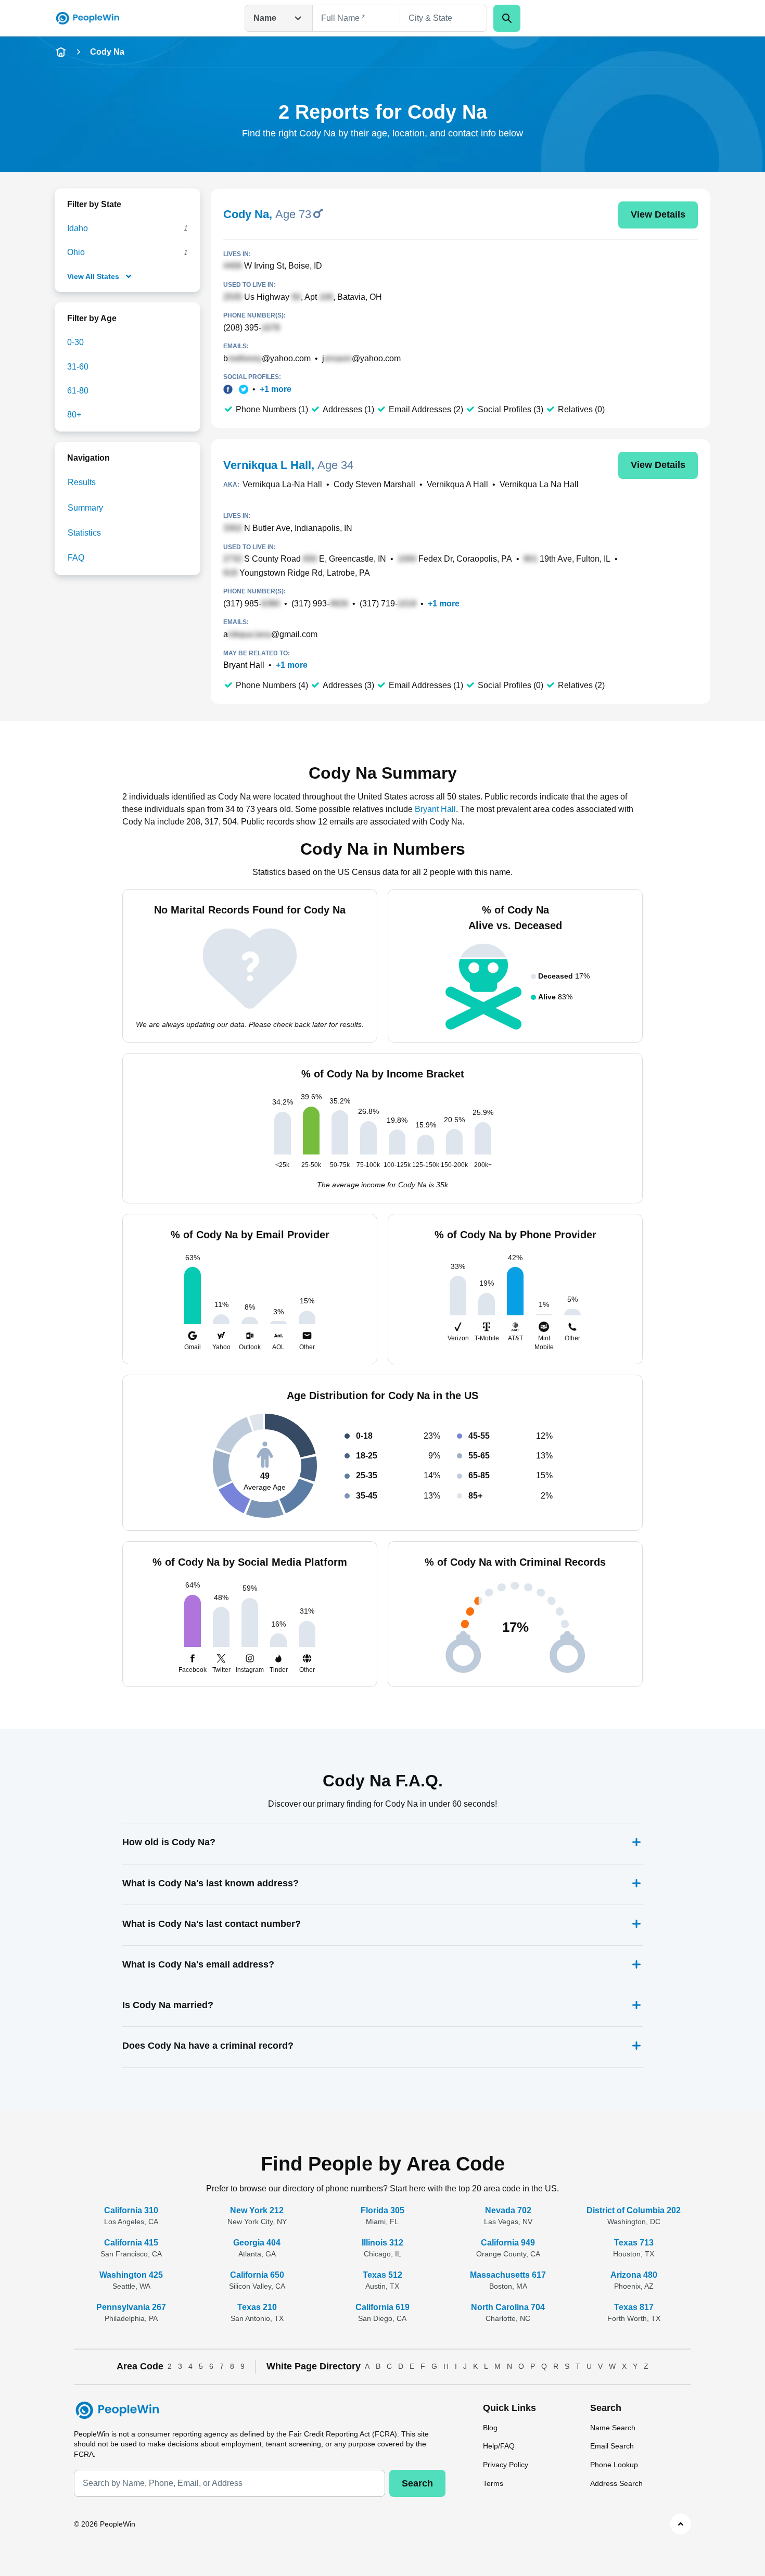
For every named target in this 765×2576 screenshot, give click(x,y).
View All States (93, 276)
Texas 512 (382, 2275)
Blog (490, 2428)
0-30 (75, 342)
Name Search (613, 2428)
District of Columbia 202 (634, 2210)
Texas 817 (634, 2307)
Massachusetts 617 (508, 2275)
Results (82, 482)
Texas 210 (257, 2307)
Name (265, 18)
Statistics (84, 533)
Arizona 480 (634, 2275)
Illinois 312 (382, 2243)
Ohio (76, 252)
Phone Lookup (614, 2465)
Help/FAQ (499, 2446)
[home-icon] (61, 52)
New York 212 (257, 2210)
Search (417, 2483)
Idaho (78, 228)
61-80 (78, 391)
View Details (658, 214)
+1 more (276, 389)
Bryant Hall (244, 665)
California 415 (131, 2243)
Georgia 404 (257, 2243)
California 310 (131, 2210)
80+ (74, 415)
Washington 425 (131, 2275)
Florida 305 (382, 2210)
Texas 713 (634, 2243)
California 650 (257, 2275)
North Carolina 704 (508, 2307)
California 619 (382, 2307)
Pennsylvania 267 (131, 2307)
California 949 (508, 2243)
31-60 (78, 367)
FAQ (76, 558)
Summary (85, 508)
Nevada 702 (508, 2210)
